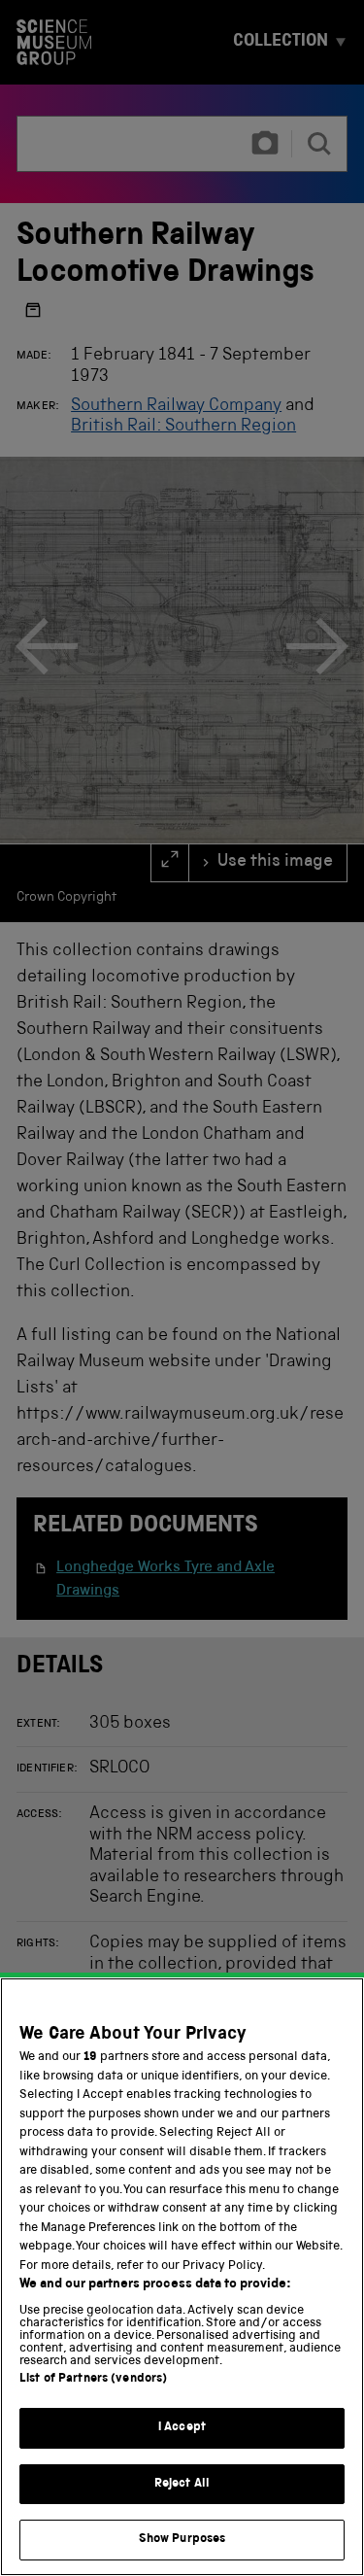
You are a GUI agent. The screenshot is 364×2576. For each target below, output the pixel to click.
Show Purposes (182, 2540)
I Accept (182, 2428)
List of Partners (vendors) (93, 2379)
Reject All (182, 2484)
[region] (182, 2277)
